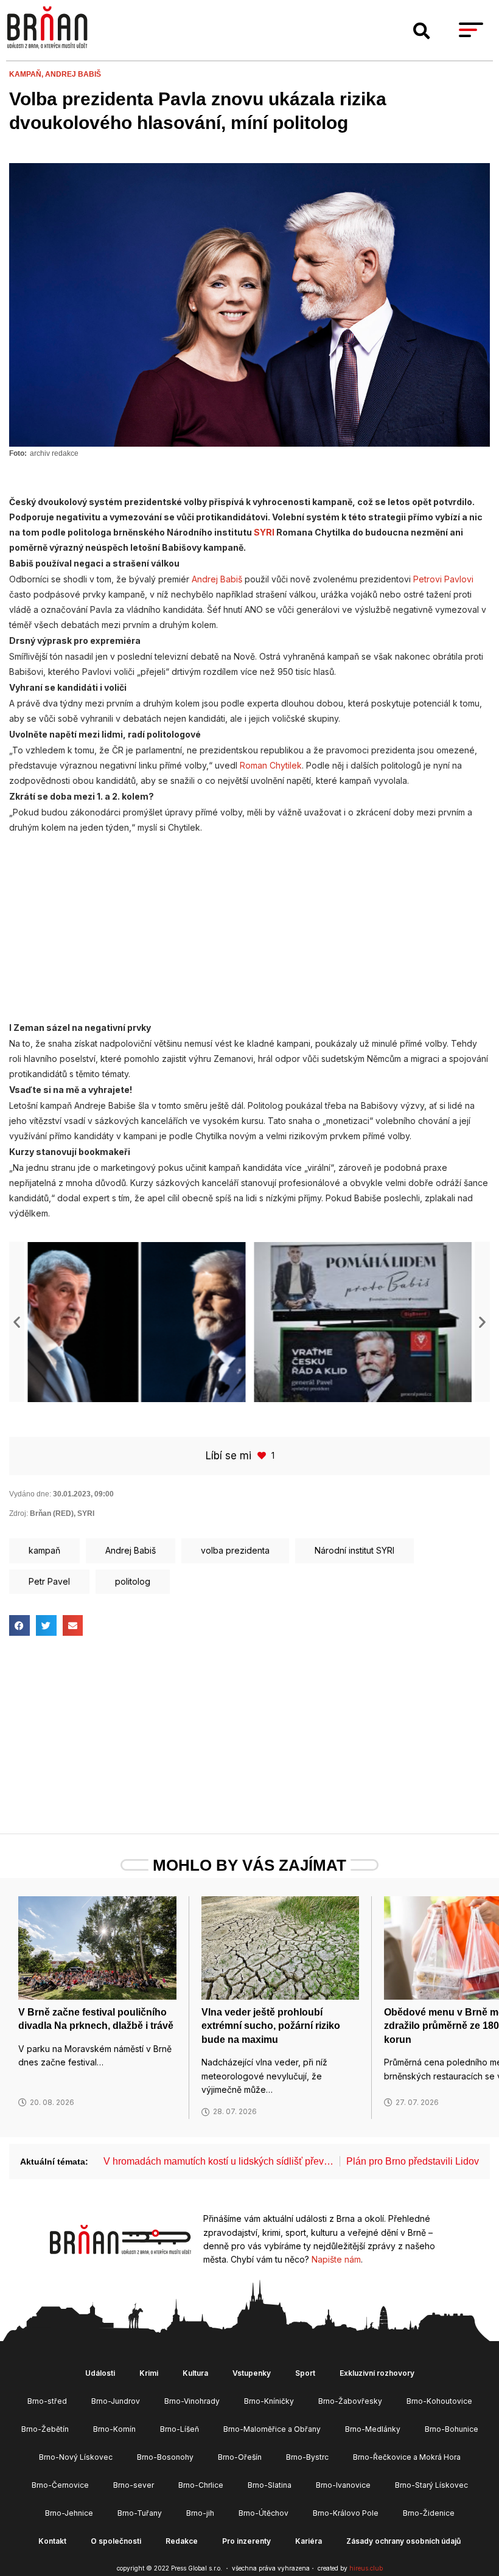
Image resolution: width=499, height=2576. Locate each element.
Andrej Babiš (73, 74)
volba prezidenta (235, 1550)
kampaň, (27, 74)
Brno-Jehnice (69, 2513)
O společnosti (116, 2541)
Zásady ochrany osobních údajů (403, 2541)
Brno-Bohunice (452, 2429)
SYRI (264, 532)
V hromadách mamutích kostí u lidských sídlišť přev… (218, 2161)
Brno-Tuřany (140, 2513)
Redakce (182, 2541)
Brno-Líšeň (180, 2429)
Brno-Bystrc (307, 2457)
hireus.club (366, 2568)
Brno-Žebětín (45, 2429)
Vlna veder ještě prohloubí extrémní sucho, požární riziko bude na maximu (271, 2026)
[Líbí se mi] (263, 1455)
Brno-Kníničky (269, 2401)
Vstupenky (252, 2373)
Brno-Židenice (429, 2513)
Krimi (149, 2373)
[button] (422, 31)
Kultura (195, 2373)
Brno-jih (200, 2513)
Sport (305, 2373)
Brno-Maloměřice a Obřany (272, 2429)
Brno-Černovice (60, 2485)
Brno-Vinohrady (192, 2401)
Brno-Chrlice (201, 2485)
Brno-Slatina (270, 2485)
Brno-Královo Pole (346, 2513)
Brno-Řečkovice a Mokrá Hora (407, 2457)
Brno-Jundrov (116, 2401)
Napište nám (336, 2259)
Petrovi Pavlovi (443, 579)
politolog (133, 1581)
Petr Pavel (49, 1581)
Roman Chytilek (271, 765)
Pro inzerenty (246, 2541)
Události (100, 2373)
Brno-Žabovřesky (350, 2401)
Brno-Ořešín (240, 2457)
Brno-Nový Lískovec (76, 2457)
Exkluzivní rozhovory (377, 2373)
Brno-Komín (114, 2429)
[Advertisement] (249, 921)
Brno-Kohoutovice (439, 2401)
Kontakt (52, 2541)
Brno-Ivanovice (343, 2485)
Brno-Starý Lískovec (431, 2485)
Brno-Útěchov (263, 2513)
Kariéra (309, 2541)
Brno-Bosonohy (165, 2457)
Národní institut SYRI (354, 1550)
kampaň (44, 1550)
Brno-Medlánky (373, 2429)
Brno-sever (134, 2485)
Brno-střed (47, 2401)
